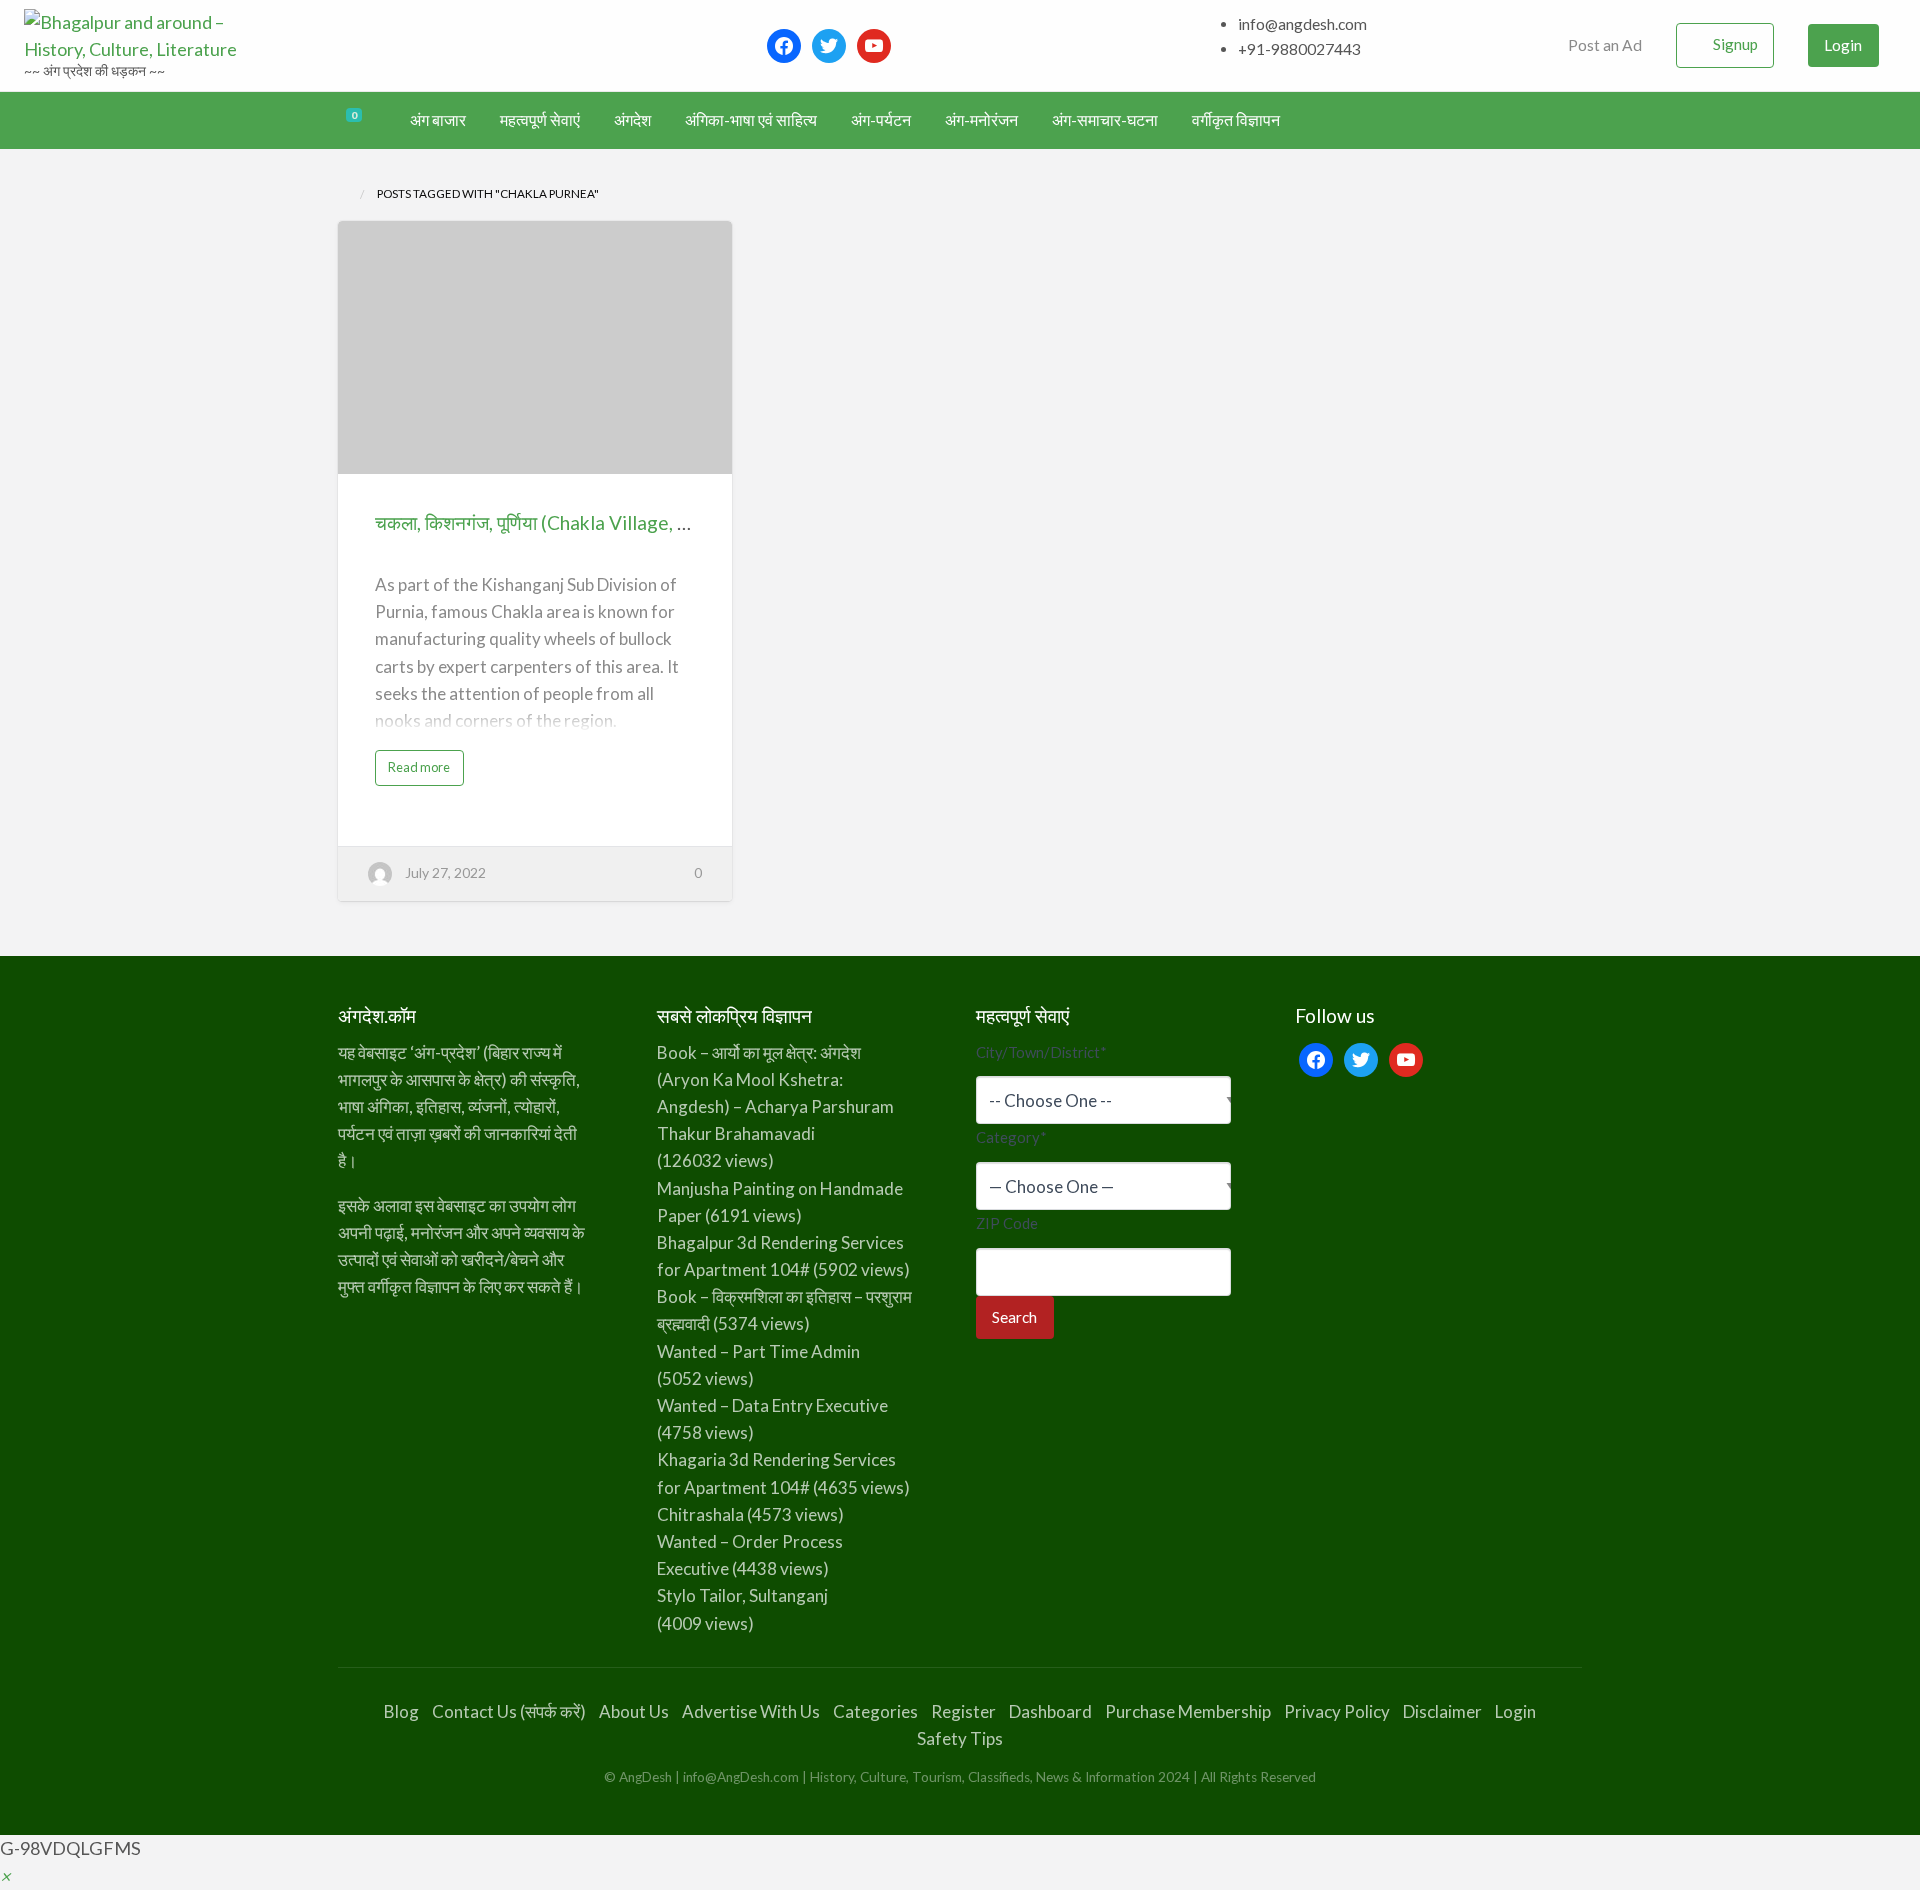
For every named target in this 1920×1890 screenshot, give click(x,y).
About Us (634, 1711)
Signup (1735, 44)
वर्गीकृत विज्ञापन (1236, 120)
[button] (5, 1876)
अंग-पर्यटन (881, 120)
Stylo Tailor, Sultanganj (742, 1595)
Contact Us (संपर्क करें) (509, 1711)
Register (963, 1711)
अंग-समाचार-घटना (1105, 120)
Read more (425, 772)
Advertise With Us (751, 1711)
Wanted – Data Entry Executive (772, 1405)
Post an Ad (1603, 45)
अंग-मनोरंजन (981, 120)
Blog (401, 1711)
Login (1843, 45)
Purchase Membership (1188, 1711)
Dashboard (1050, 1711)
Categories (875, 1711)
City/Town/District (1041, 1052)
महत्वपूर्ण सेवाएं (540, 120)
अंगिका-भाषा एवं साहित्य (751, 120)
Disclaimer (1442, 1711)
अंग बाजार (438, 120)
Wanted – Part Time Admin (758, 1351)
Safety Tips (960, 1738)
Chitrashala (700, 1514)
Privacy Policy (1337, 1711)
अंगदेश (632, 120)
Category (1011, 1137)
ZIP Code (1007, 1223)
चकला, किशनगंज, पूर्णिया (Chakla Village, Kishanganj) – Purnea (614, 522)
